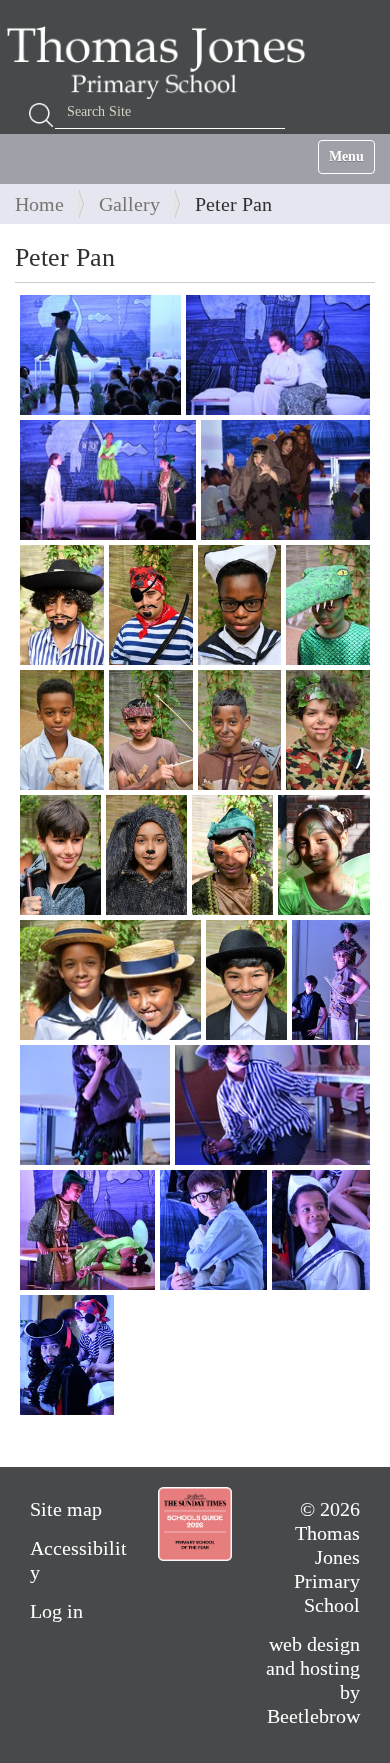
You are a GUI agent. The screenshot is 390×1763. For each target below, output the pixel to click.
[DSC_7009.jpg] (240, 605)
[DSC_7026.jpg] (324, 855)
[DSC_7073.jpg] (95, 1105)
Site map (66, 1509)
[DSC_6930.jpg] (285, 480)
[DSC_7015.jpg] (240, 730)
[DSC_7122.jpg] (87, 1230)
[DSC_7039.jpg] (246, 980)
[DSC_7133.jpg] (213, 1230)
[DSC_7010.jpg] (328, 605)
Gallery (129, 204)
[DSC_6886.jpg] (278, 355)
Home (39, 204)
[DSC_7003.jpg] (62, 605)
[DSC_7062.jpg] (331, 980)
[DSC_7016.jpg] (328, 730)
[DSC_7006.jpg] (151, 605)
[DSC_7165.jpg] (67, 1355)
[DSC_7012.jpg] (62, 730)
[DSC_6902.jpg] (108, 480)
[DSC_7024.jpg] (232, 855)
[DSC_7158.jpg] (321, 1230)
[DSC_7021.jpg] (146, 855)
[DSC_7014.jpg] (151, 730)
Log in (56, 1611)
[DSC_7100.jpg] (272, 1105)
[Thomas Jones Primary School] (161, 62)
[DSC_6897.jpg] (100, 355)
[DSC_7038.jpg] (110, 980)
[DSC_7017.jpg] (60, 855)
